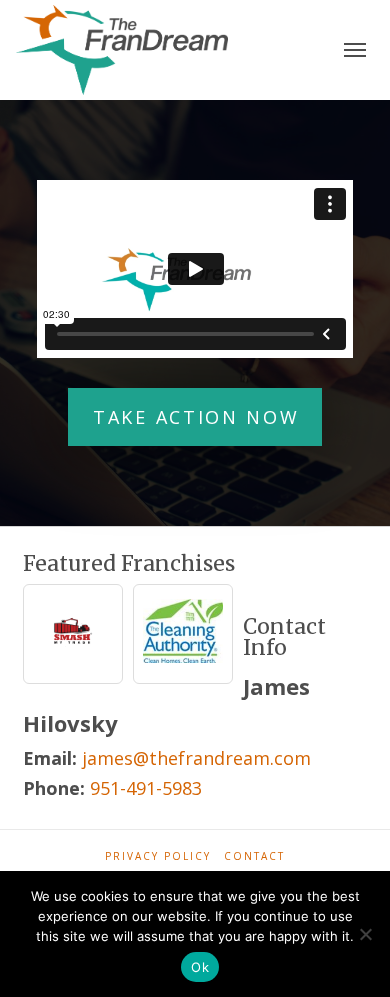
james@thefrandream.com (196, 758)
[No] (365, 934)
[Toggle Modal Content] (355, 50)
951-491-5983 (146, 788)
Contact (254, 856)
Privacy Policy (158, 856)
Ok (200, 967)
